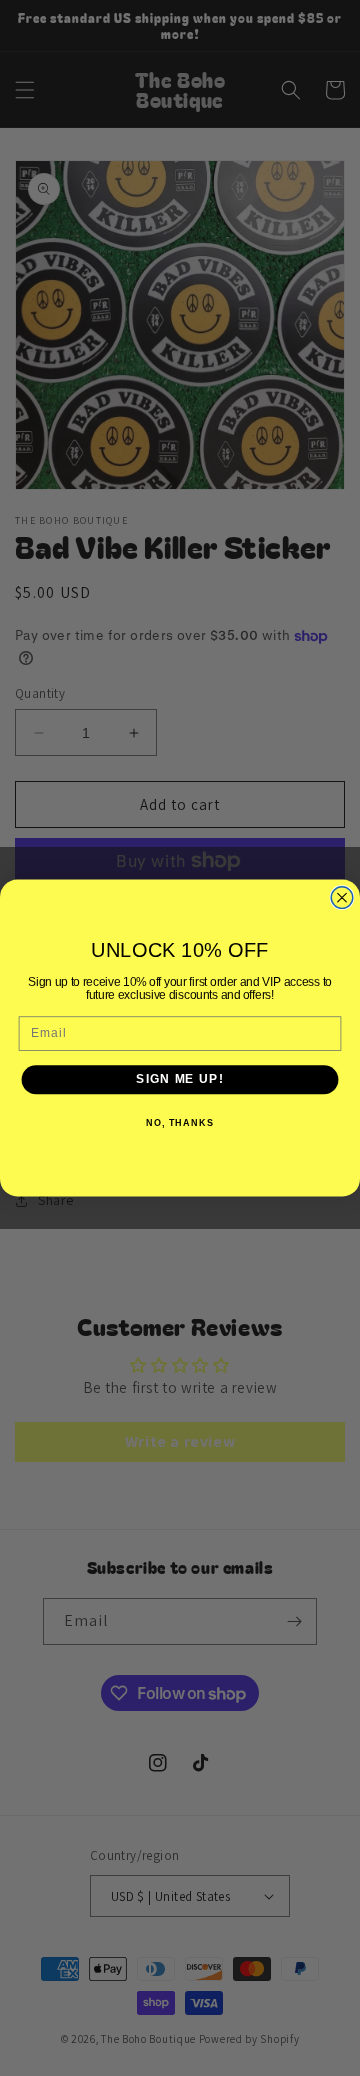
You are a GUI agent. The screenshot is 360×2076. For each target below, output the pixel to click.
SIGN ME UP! (179, 1079)
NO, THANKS (180, 1123)
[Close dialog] (342, 898)
